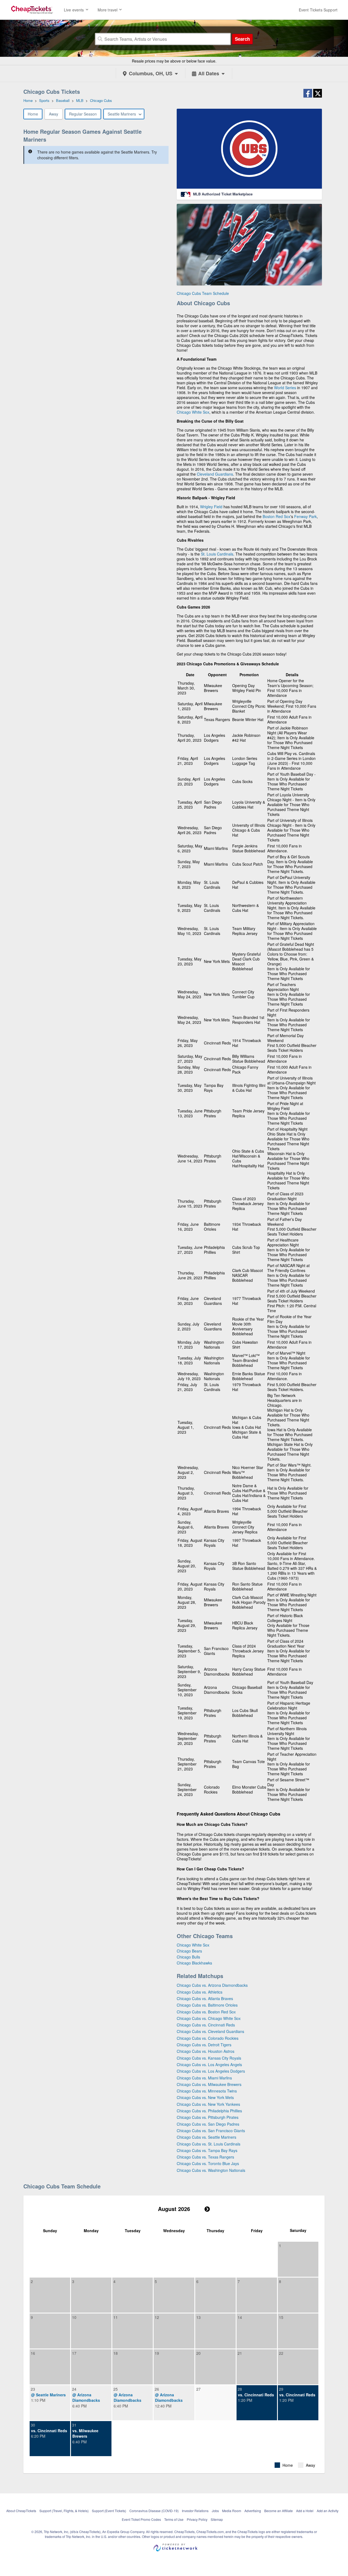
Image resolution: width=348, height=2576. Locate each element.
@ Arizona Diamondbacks (86, 2397)
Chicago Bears (189, 1951)
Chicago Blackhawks (194, 1963)
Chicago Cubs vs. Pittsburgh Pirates (208, 2117)
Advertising (253, 2511)
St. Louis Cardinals (217, 554)
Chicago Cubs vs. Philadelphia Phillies (209, 2111)
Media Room (232, 2511)
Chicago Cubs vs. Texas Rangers (205, 2157)
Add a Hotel (305, 2511)
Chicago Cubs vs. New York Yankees (208, 2104)
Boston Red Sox (276, 516)
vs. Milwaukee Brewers (85, 2433)
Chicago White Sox (193, 412)
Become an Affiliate (279, 2511)
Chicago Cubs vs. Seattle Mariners (206, 2137)
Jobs (215, 2511)
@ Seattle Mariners (48, 2395)
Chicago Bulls (188, 1957)
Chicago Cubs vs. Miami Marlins (204, 2078)
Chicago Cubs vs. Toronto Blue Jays (208, 2163)
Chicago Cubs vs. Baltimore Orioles (207, 2005)
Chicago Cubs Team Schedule (203, 293)
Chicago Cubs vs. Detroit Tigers (204, 2045)
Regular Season (83, 114)
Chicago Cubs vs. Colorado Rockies (208, 2038)
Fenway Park (305, 516)
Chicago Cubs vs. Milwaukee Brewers (209, 2084)
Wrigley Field (211, 507)
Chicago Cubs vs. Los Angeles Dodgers (211, 2071)
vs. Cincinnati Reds (256, 2395)
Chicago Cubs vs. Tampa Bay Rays (207, 2150)
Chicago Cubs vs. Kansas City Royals (209, 2058)
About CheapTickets (21, 2511)
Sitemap (217, 2519)
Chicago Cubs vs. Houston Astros (206, 2051)
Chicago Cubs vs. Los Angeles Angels (209, 2064)
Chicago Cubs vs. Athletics (200, 1992)
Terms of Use (174, 2519)
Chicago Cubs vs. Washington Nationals (211, 2170)
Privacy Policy (197, 2519)
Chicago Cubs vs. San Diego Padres (208, 2124)
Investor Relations (195, 2511)
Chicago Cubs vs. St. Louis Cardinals (209, 2144)
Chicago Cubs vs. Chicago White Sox (209, 2018)
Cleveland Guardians (215, 474)
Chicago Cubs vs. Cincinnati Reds (206, 2025)
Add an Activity (328, 2511)
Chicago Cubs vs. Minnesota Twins (207, 2091)
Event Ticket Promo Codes (141, 2519)
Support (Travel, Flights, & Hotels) (64, 2511)
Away (54, 114)
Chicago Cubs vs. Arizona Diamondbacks (212, 1985)
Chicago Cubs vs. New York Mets (205, 2097)
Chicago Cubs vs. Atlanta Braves (205, 1998)
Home (33, 114)
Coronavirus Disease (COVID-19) (154, 2511)
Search (242, 39)
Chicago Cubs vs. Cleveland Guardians (210, 2031)
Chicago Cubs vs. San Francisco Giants (211, 2131)
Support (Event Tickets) (109, 2511)
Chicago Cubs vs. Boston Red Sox (206, 2012)
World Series (285, 388)
